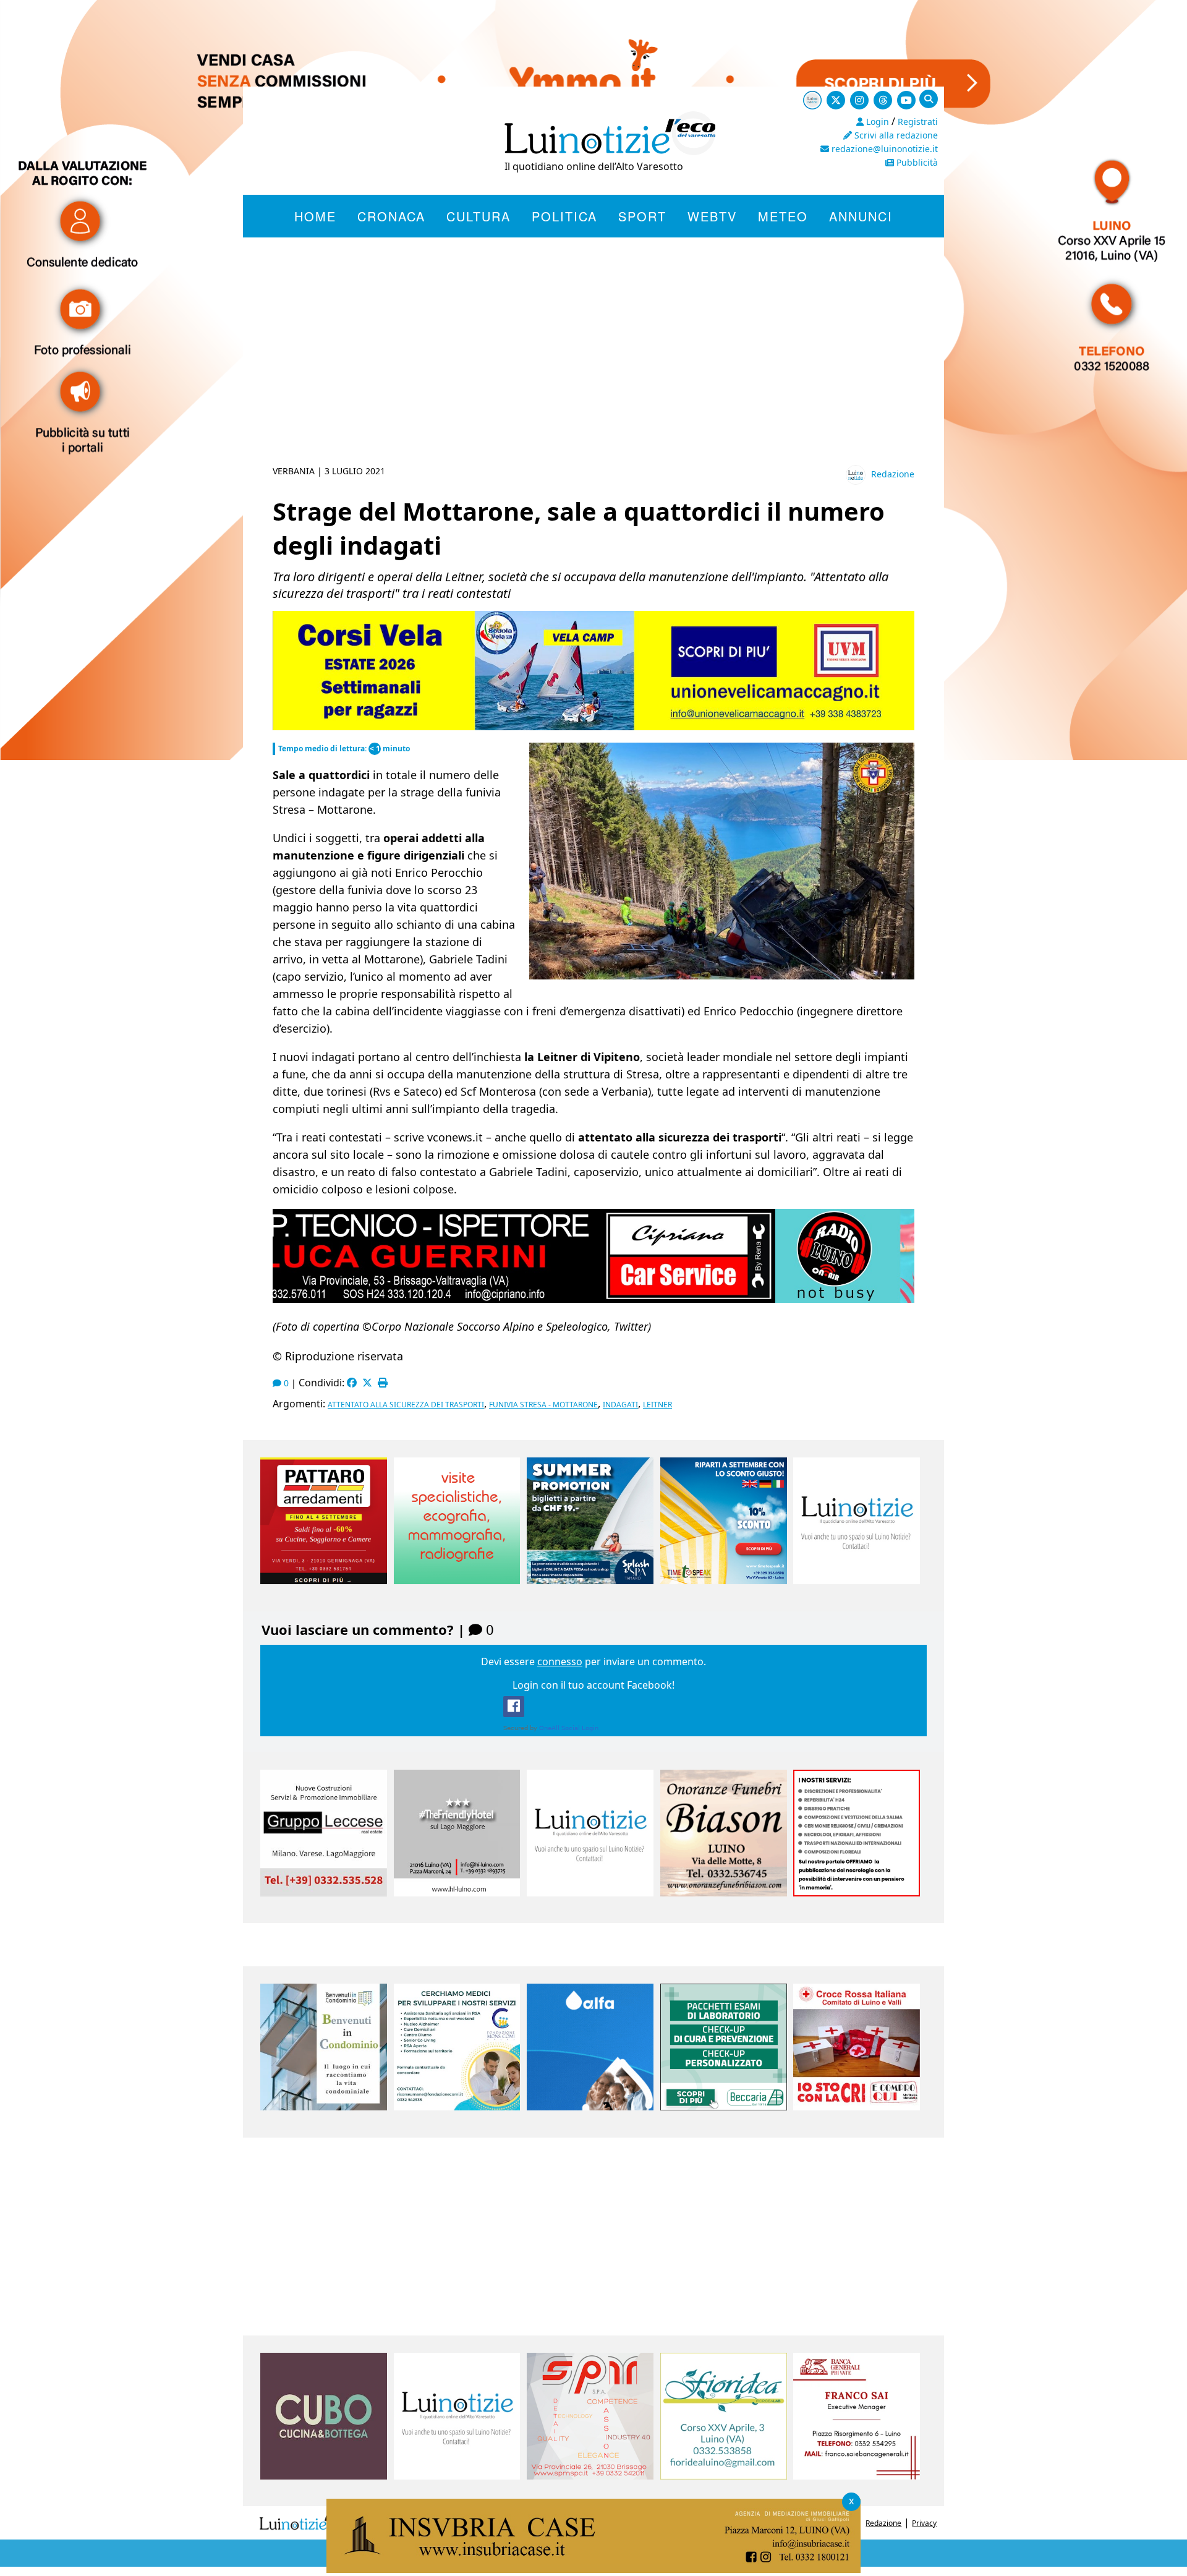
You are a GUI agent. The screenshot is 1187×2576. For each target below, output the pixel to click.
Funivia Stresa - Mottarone (543, 1405)
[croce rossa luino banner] (857, 2107)
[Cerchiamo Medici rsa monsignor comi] (457, 2107)
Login (876, 122)
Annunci (861, 216)
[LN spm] (590, 2476)
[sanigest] (457, 1580)
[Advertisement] (593, 366)
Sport (642, 216)
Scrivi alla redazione (895, 135)
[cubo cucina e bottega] (324, 2476)
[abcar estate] (593, 727)
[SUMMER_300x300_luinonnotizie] (590, 1580)
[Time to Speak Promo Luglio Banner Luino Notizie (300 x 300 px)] (724, 1580)
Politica (564, 216)
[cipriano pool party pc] (593, 1298)
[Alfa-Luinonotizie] (590, 2107)
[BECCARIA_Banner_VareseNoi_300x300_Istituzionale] (724, 2107)
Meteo (783, 216)
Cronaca (391, 216)
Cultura (479, 216)
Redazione (893, 474)
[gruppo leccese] (324, 1893)
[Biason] (724, 1893)
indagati (620, 1405)
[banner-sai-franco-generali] (857, 2476)
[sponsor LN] (857, 1580)
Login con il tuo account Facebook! (593, 1685)
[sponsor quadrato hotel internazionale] (457, 1893)
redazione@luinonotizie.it (883, 149)
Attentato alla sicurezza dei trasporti (406, 1405)
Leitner (657, 1405)
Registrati (918, 122)
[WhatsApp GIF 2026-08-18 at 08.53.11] (593, 2569)
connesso (560, 1661)
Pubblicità (916, 162)
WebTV (712, 216)
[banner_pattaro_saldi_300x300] (324, 1580)
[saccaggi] (857, 1893)
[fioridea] (724, 2476)
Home (315, 216)
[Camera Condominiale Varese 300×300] (324, 2107)
